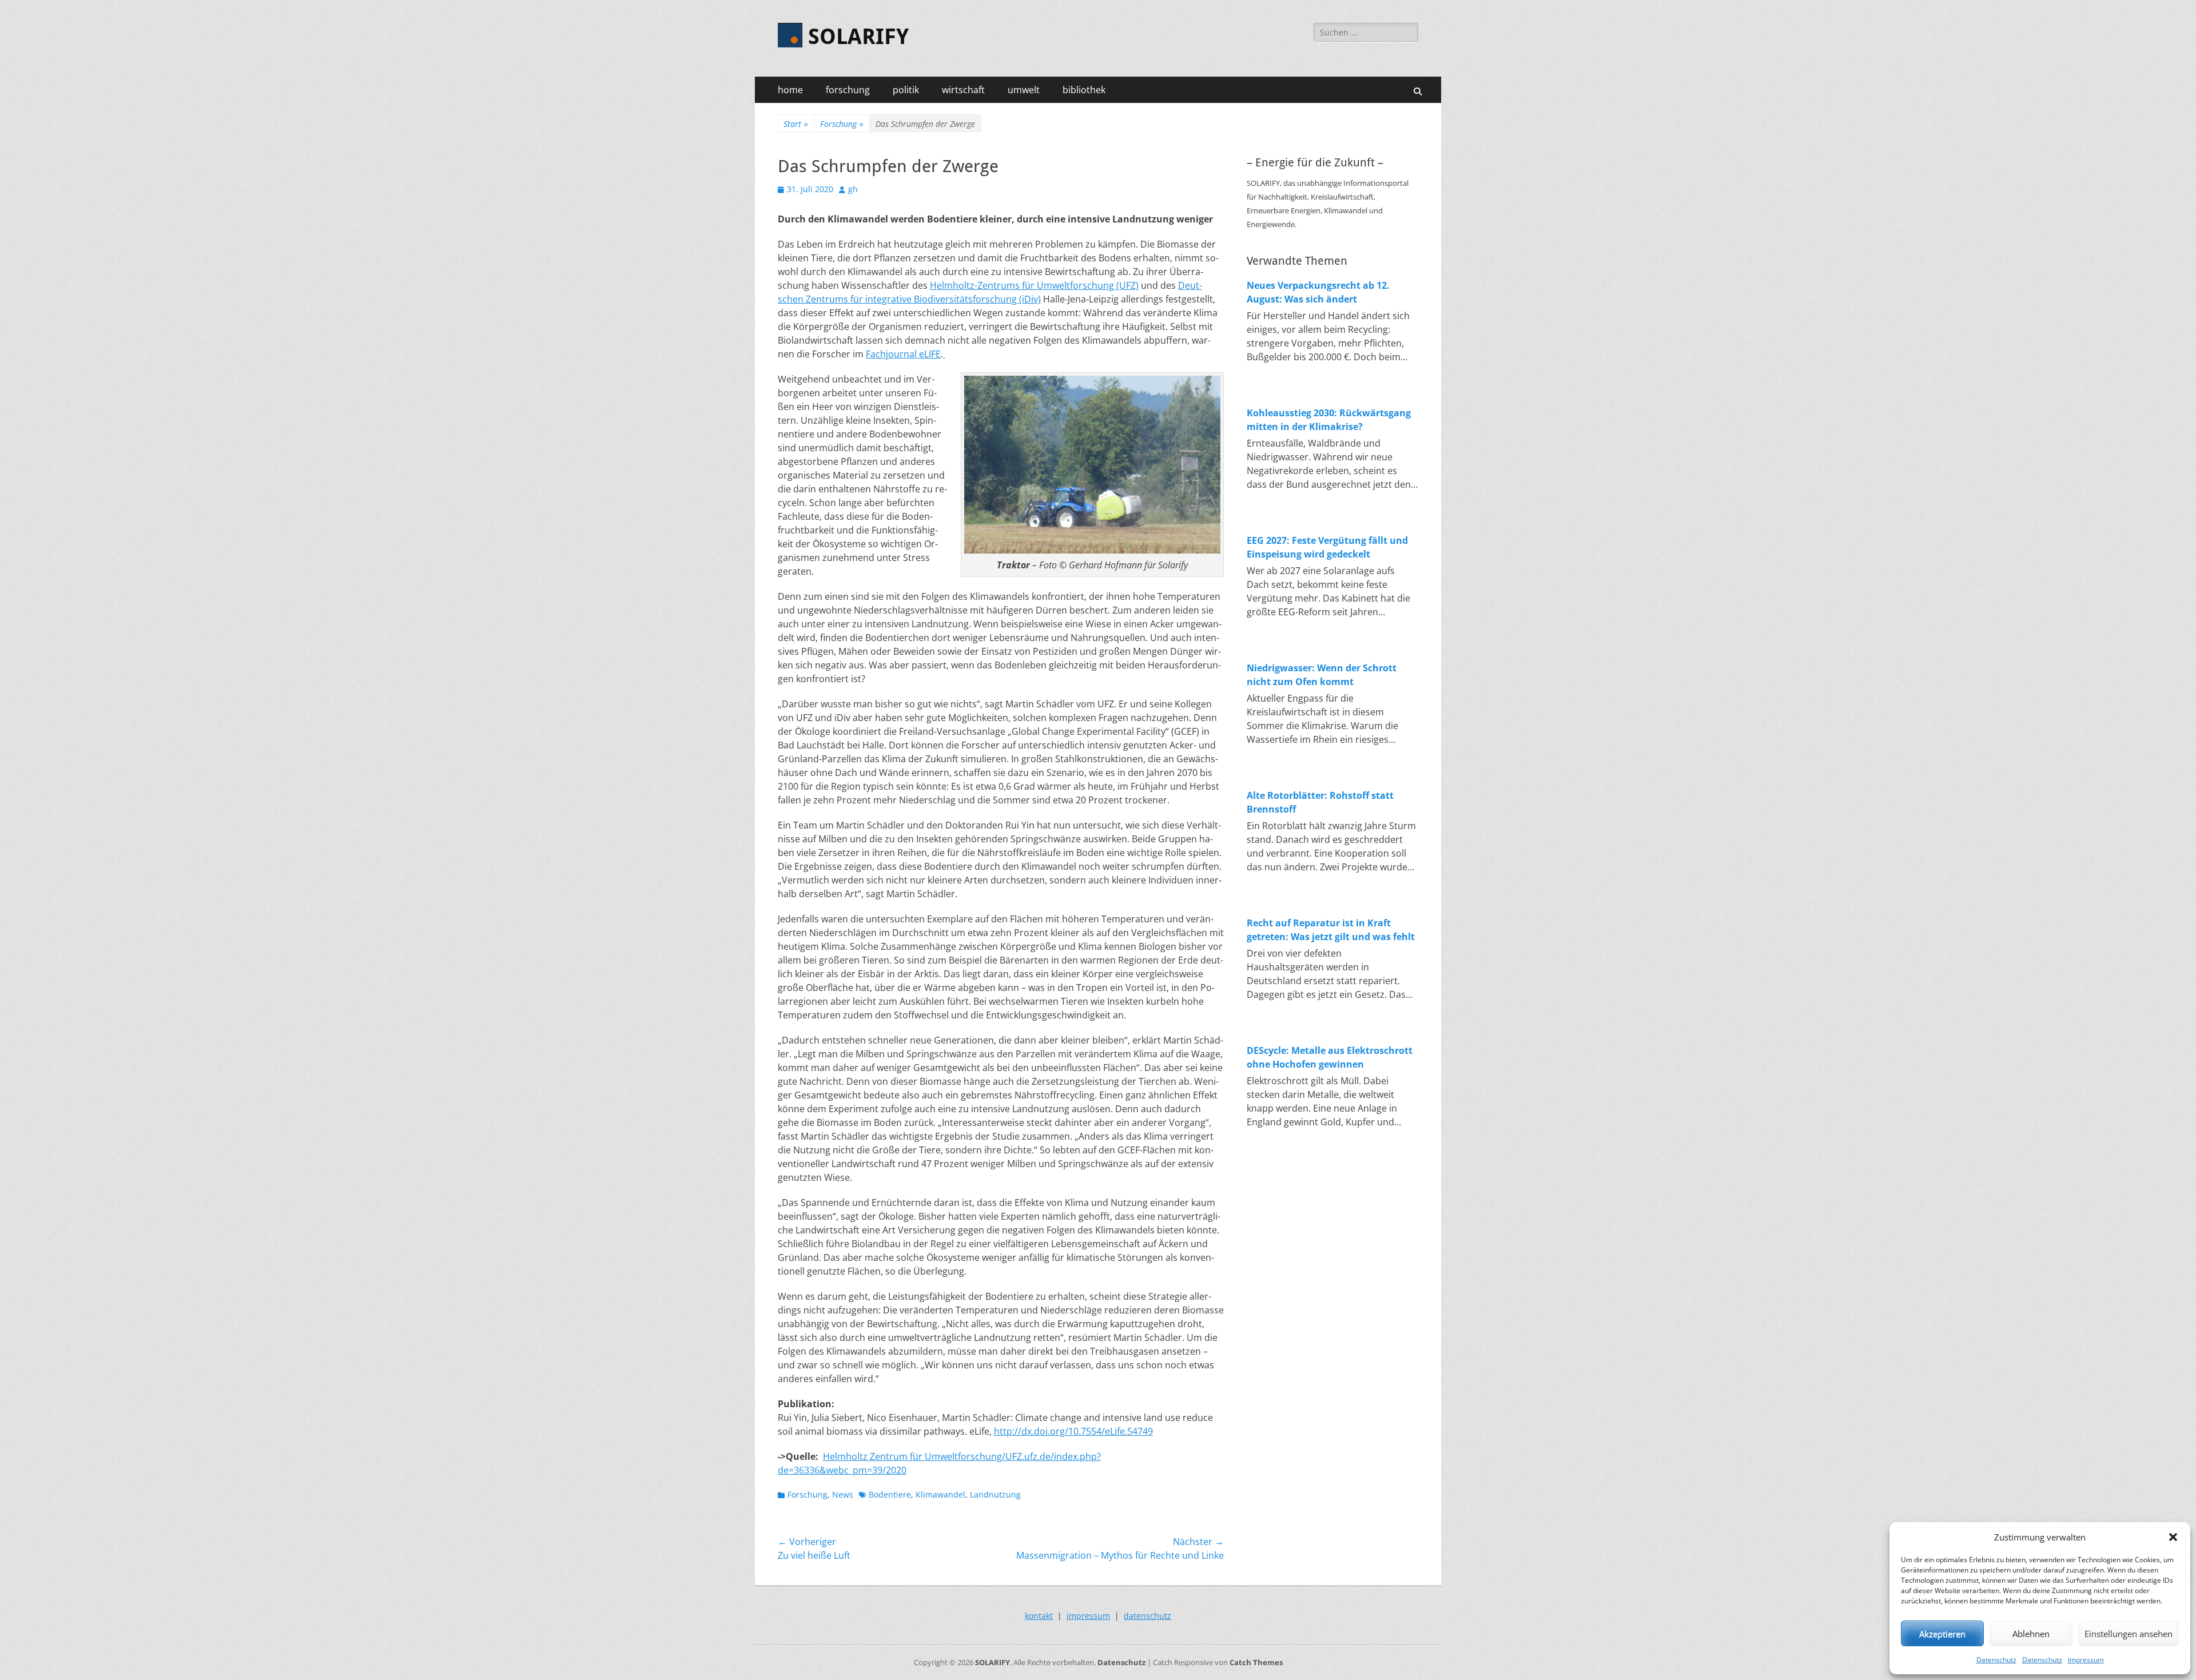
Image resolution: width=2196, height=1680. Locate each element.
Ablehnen (2031, 1634)
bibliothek (1084, 90)
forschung (848, 90)
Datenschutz (1996, 1660)
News (843, 1494)
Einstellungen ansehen (2129, 1634)
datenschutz (1147, 1616)
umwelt (1024, 90)
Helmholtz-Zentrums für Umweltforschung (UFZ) (1034, 285)
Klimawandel (940, 1494)
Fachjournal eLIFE (903, 354)
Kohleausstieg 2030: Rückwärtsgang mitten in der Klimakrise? (1329, 420)
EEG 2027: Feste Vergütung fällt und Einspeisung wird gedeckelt (1327, 547)
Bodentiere (890, 1494)
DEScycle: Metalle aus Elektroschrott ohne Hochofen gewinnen (1330, 1057)
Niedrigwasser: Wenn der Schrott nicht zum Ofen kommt (1322, 675)
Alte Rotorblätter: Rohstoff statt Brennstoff (1320, 802)
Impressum (2086, 1660)
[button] (2173, 1537)
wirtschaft (963, 90)
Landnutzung (995, 1494)
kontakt (1039, 1616)
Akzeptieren (1942, 1634)
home (790, 90)
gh (853, 189)
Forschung (842, 124)
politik (906, 90)
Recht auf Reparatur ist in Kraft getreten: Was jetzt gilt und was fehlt (1331, 930)
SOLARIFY (858, 37)
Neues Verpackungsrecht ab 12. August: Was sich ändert (1318, 292)
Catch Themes (1256, 1662)
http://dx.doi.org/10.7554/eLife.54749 (1073, 1431)
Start (796, 124)
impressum (1088, 1616)
